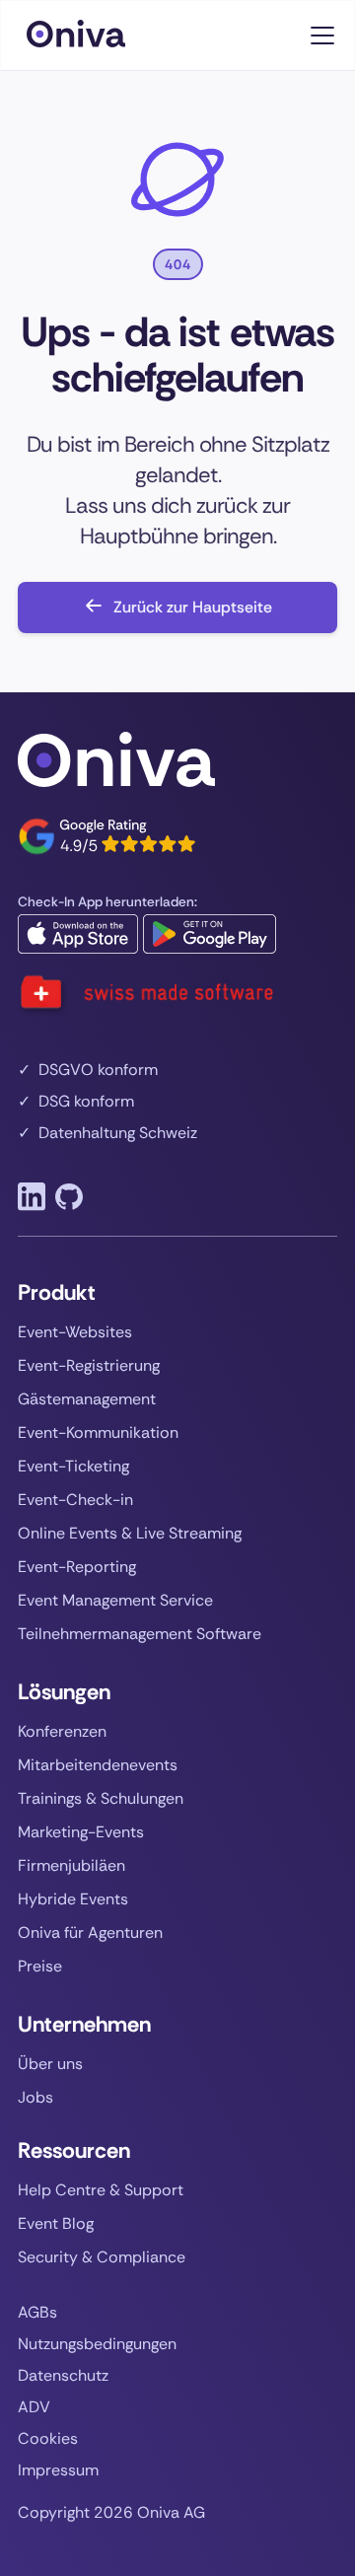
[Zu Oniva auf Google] (106, 836)
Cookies (48, 2439)
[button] (319, 36)
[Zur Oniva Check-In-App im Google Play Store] (210, 934)
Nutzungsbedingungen (97, 2344)
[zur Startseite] (96, 36)
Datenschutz (63, 2376)
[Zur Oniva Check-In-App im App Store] (78, 934)
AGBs (37, 2313)
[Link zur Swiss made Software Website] (146, 993)
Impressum (58, 2470)
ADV (34, 2407)
